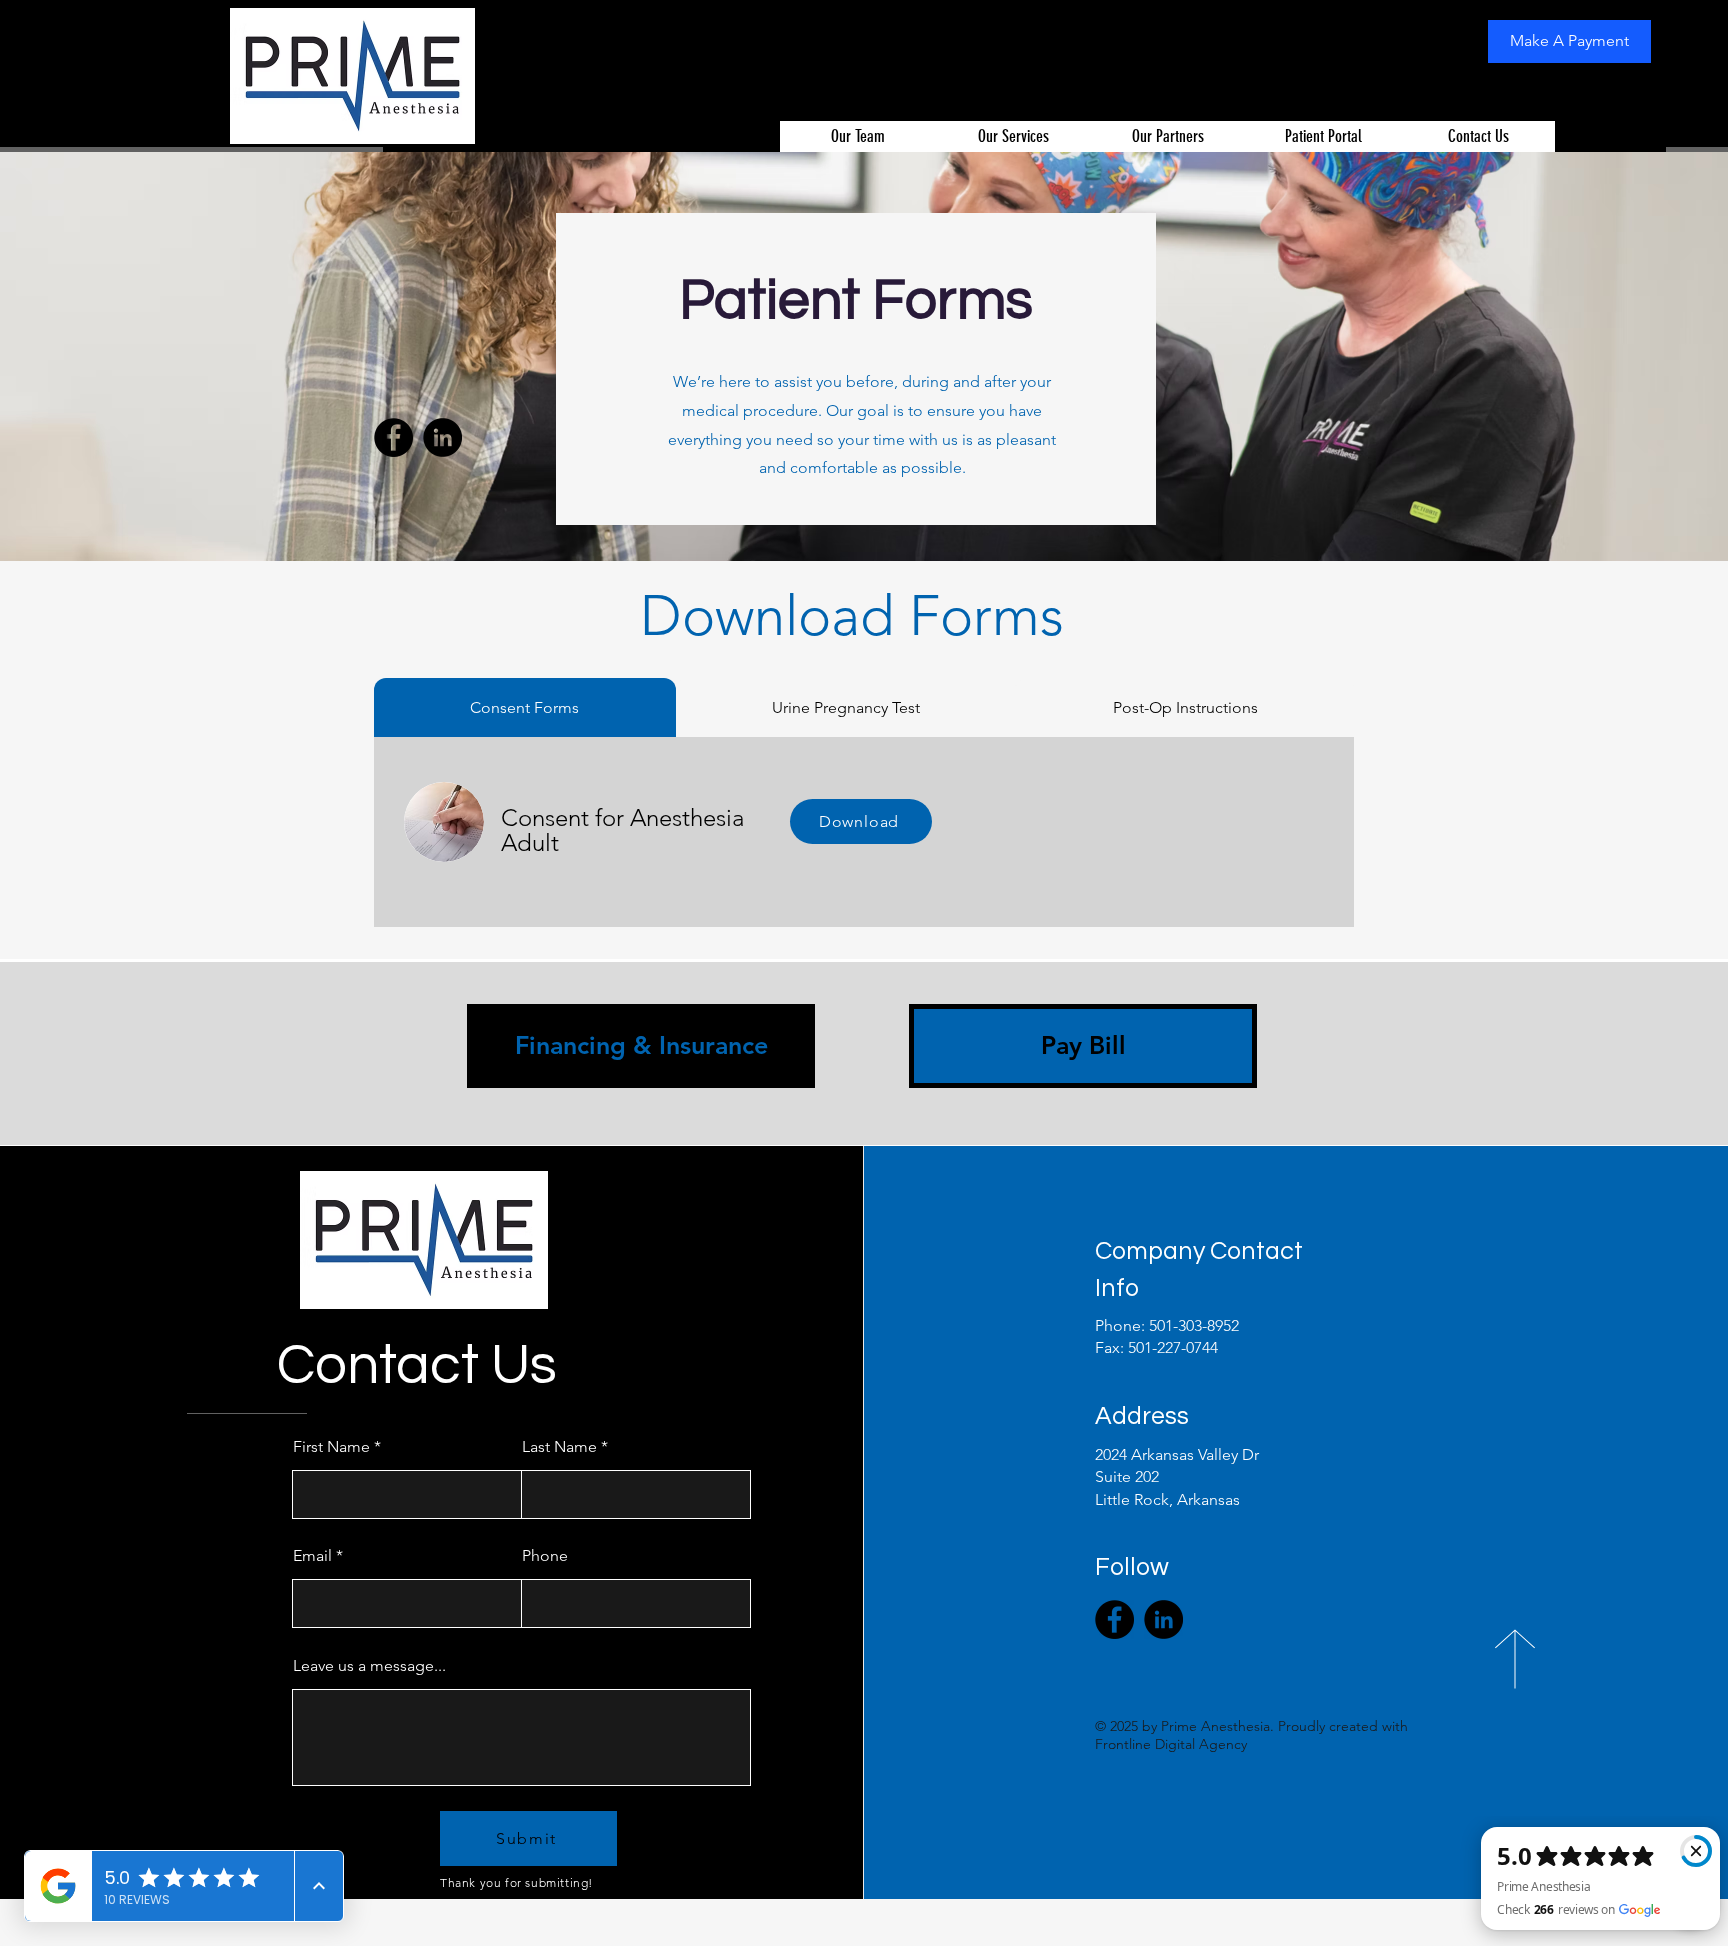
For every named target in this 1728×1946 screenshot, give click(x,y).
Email (312, 1556)
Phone (545, 1556)
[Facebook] (393, 437)
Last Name (559, 1447)
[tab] (525, 707)
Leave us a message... (369, 1666)
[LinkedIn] (442, 437)
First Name (331, 1447)
